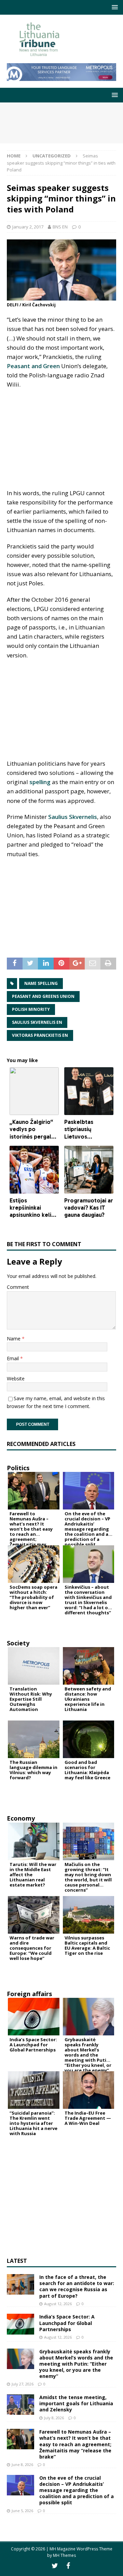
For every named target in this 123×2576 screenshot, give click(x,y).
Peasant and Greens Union (43, 996)
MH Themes (64, 2555)
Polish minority (31, 1009)
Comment (18, 1287)
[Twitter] (55, 2566)
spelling (40, 782)
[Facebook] (68, 2566)
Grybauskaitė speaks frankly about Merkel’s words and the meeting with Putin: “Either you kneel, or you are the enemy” (76, 2364)
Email (13, 1358)
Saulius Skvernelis (73, 817)
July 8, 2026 (54, 2418)
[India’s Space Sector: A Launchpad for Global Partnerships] (20, 2324)
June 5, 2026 (22, 2511)
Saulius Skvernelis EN (37, 1022)
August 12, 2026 (58, 2304)
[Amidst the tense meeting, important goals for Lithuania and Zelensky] (20, 2405)
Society (18, 1643)
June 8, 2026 (22, 2464)
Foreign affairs (29, 1994)
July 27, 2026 (23, 2384)
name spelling (41, 983)
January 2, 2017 (28, 227)
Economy (21, 1818)
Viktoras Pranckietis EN (40, 1035)
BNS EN (60, 227)
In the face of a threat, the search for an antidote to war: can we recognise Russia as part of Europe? (77, 2286)
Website (16, 1378)
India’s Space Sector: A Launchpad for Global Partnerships (67, 2323)
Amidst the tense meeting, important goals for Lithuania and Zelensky (76, 2403)
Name (14, 1339)
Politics (18, 1468)
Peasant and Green (33, 366)
